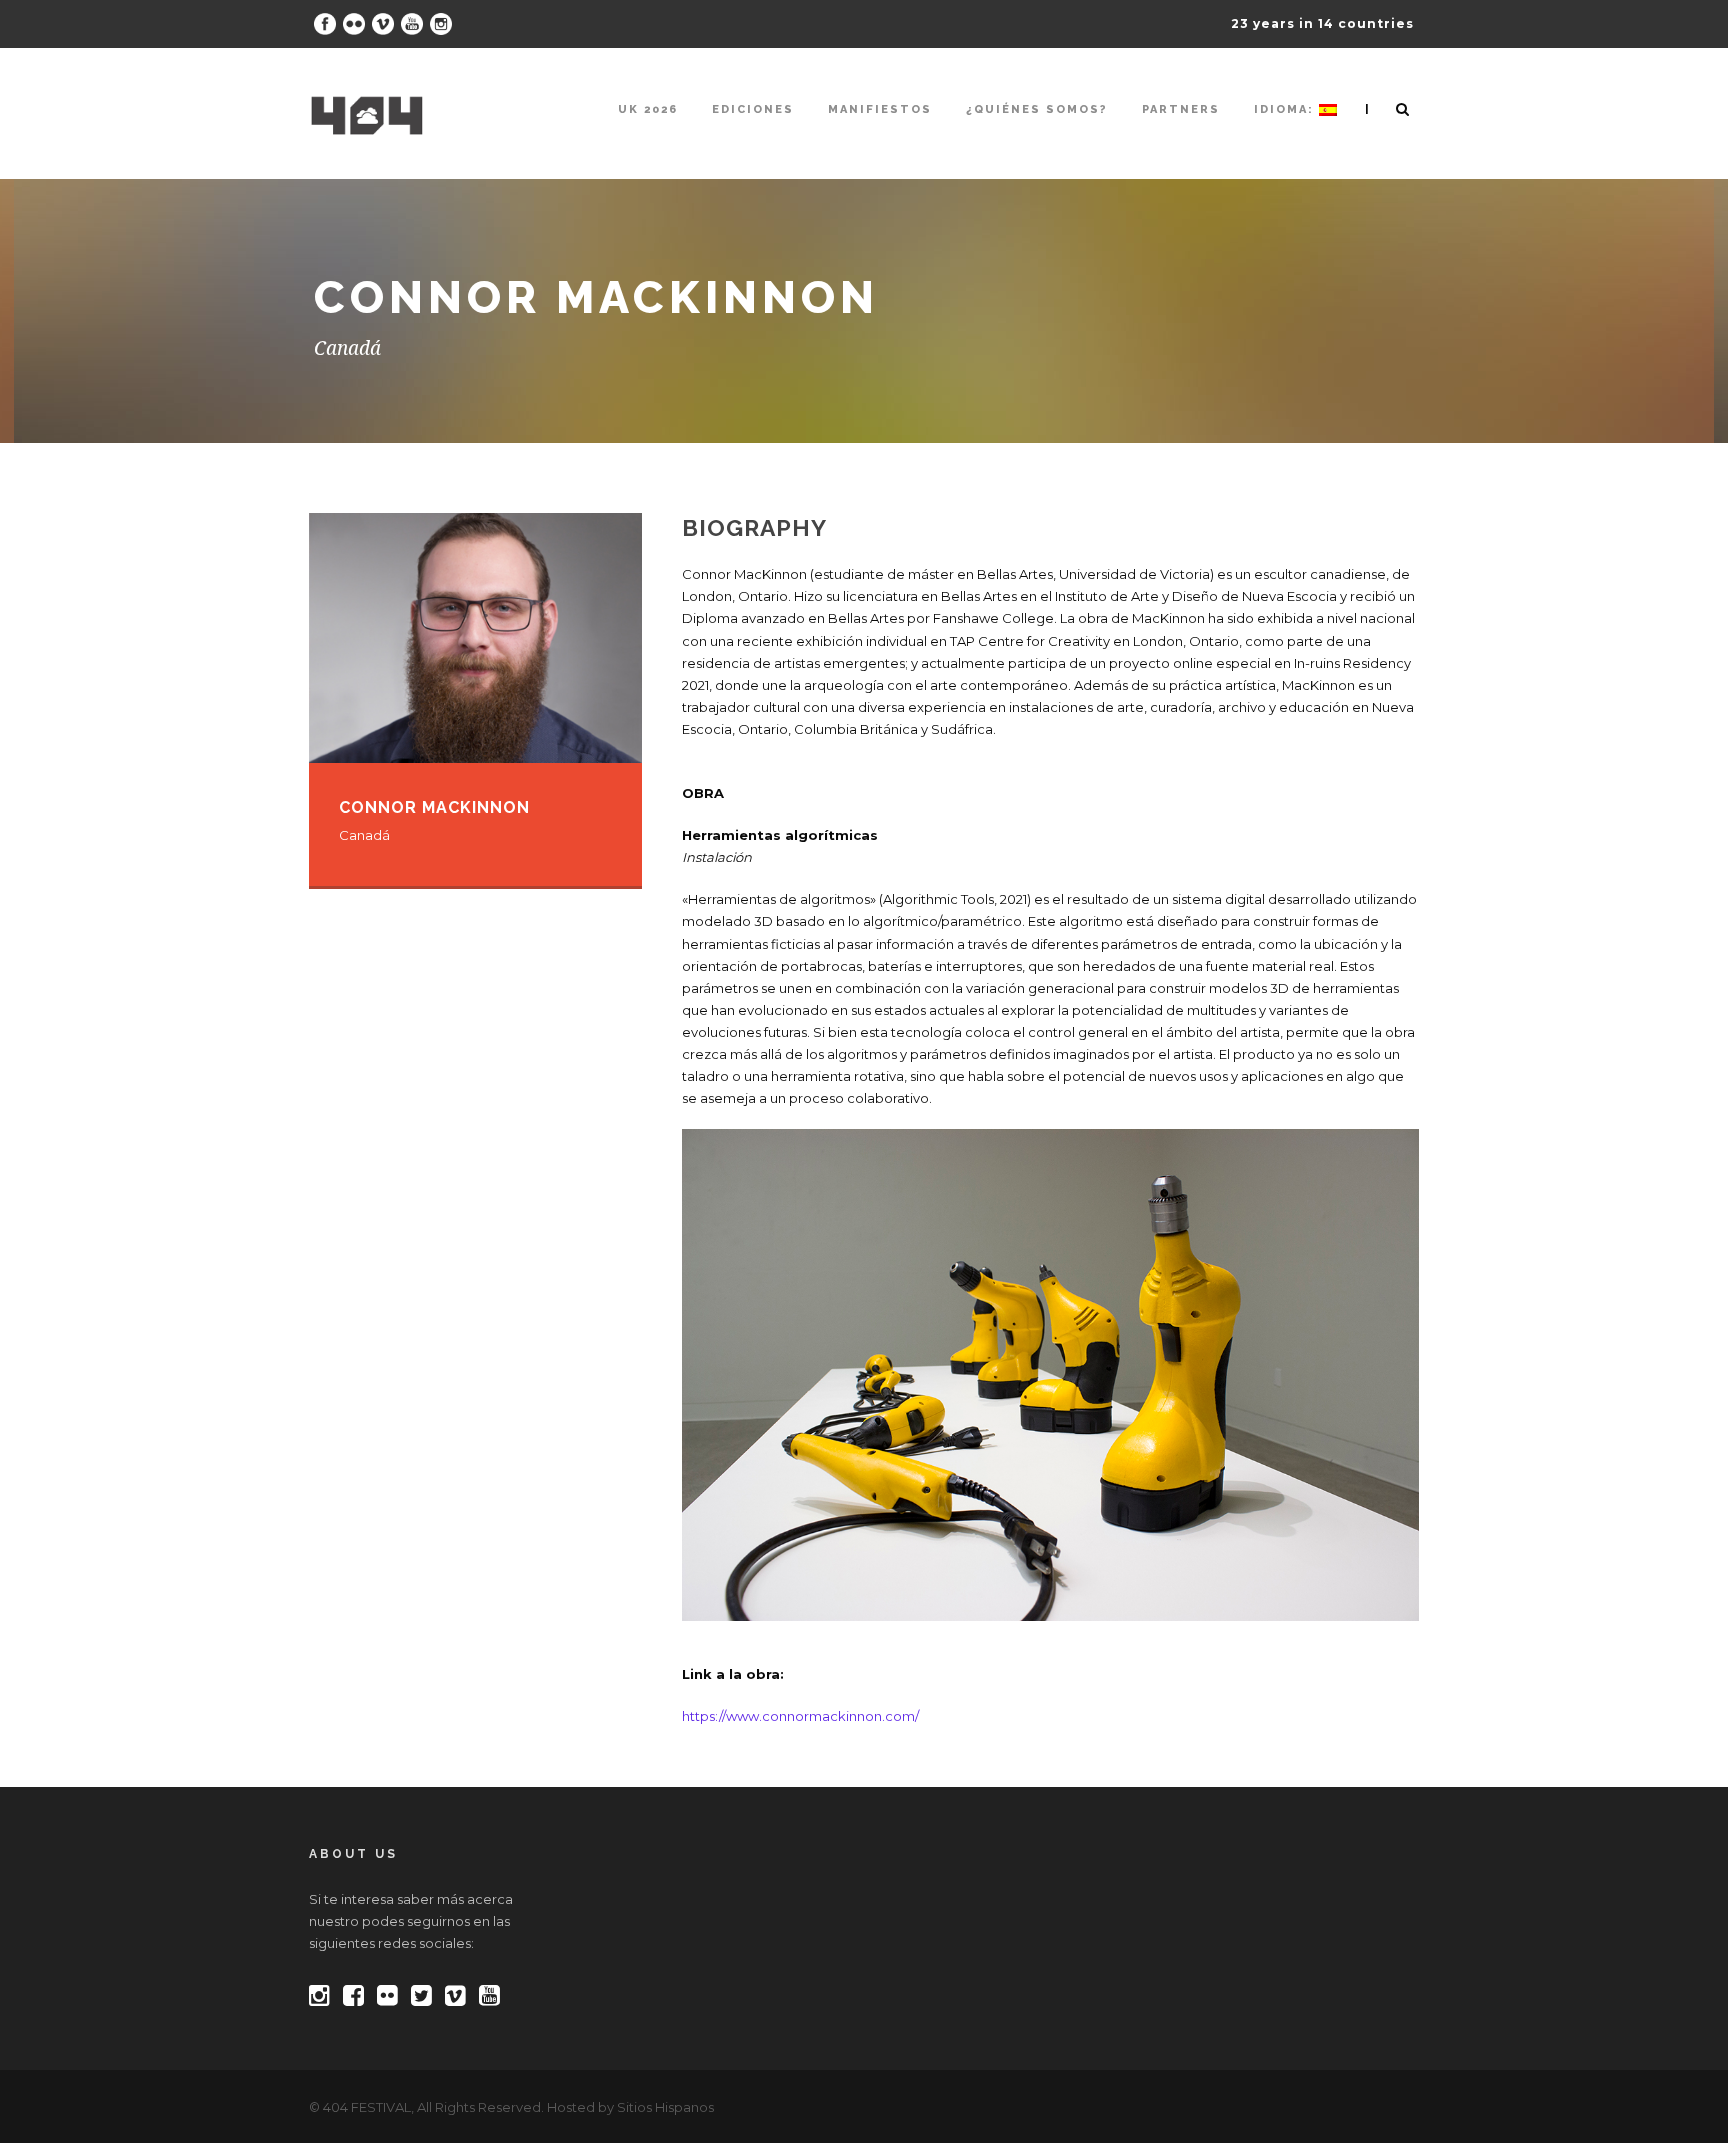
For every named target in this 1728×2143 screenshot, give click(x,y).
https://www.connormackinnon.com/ (800, 1716)
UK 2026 (648, 109)
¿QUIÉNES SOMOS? (1037, 109)
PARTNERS (1181, 109)
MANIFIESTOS (880, 109)
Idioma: (1286, 109)
